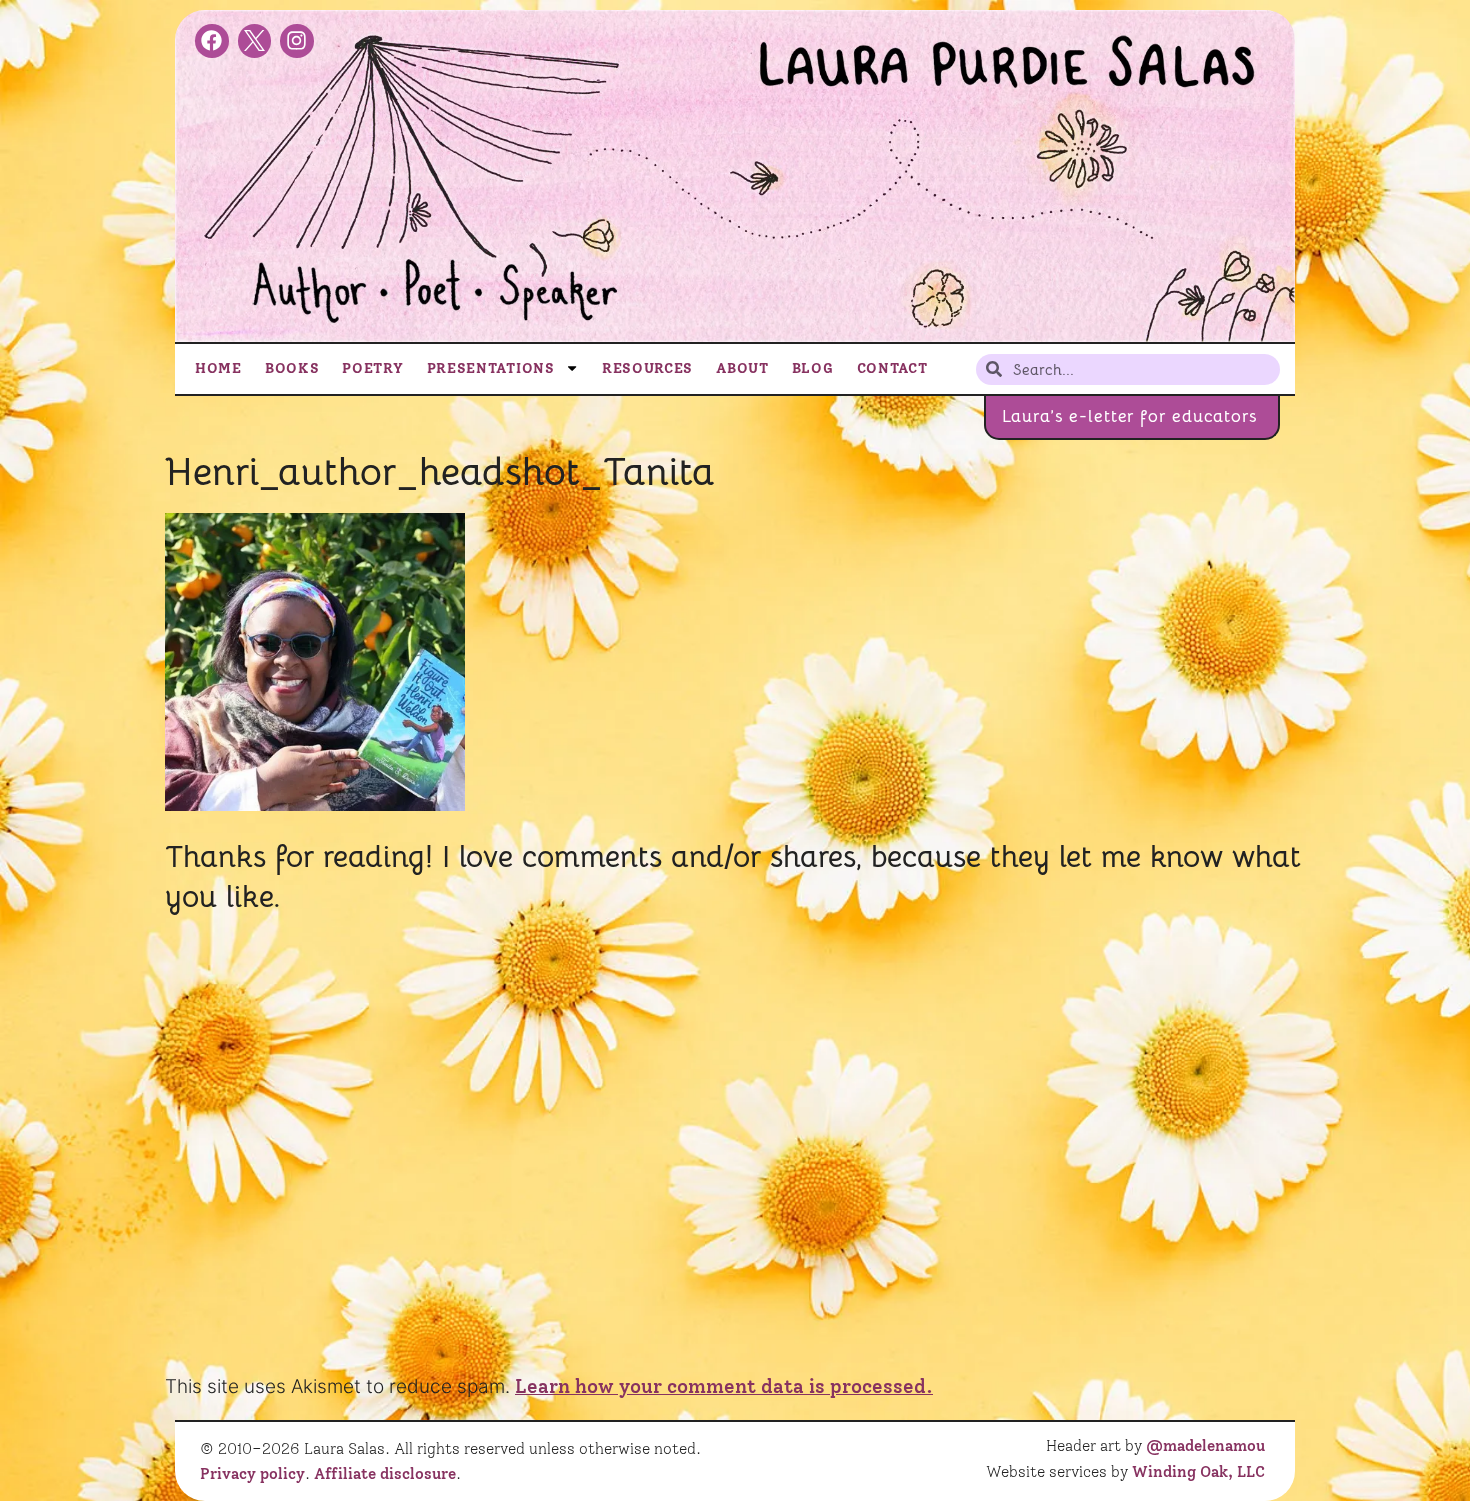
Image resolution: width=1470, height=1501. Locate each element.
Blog (813, 368)
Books (292, 368)
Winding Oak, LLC (1198, 1472)
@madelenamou (1205, 1446)
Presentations (491, 368)
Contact (892, 368)
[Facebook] (212, 41)
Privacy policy (252, 1474)
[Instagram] (297, 41)
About (742, 368)
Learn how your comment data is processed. (724, 1386)
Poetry (372, 368)
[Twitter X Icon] (255, 41)
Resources (647, 368)
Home (218, 368)
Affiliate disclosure (385, 1474)
